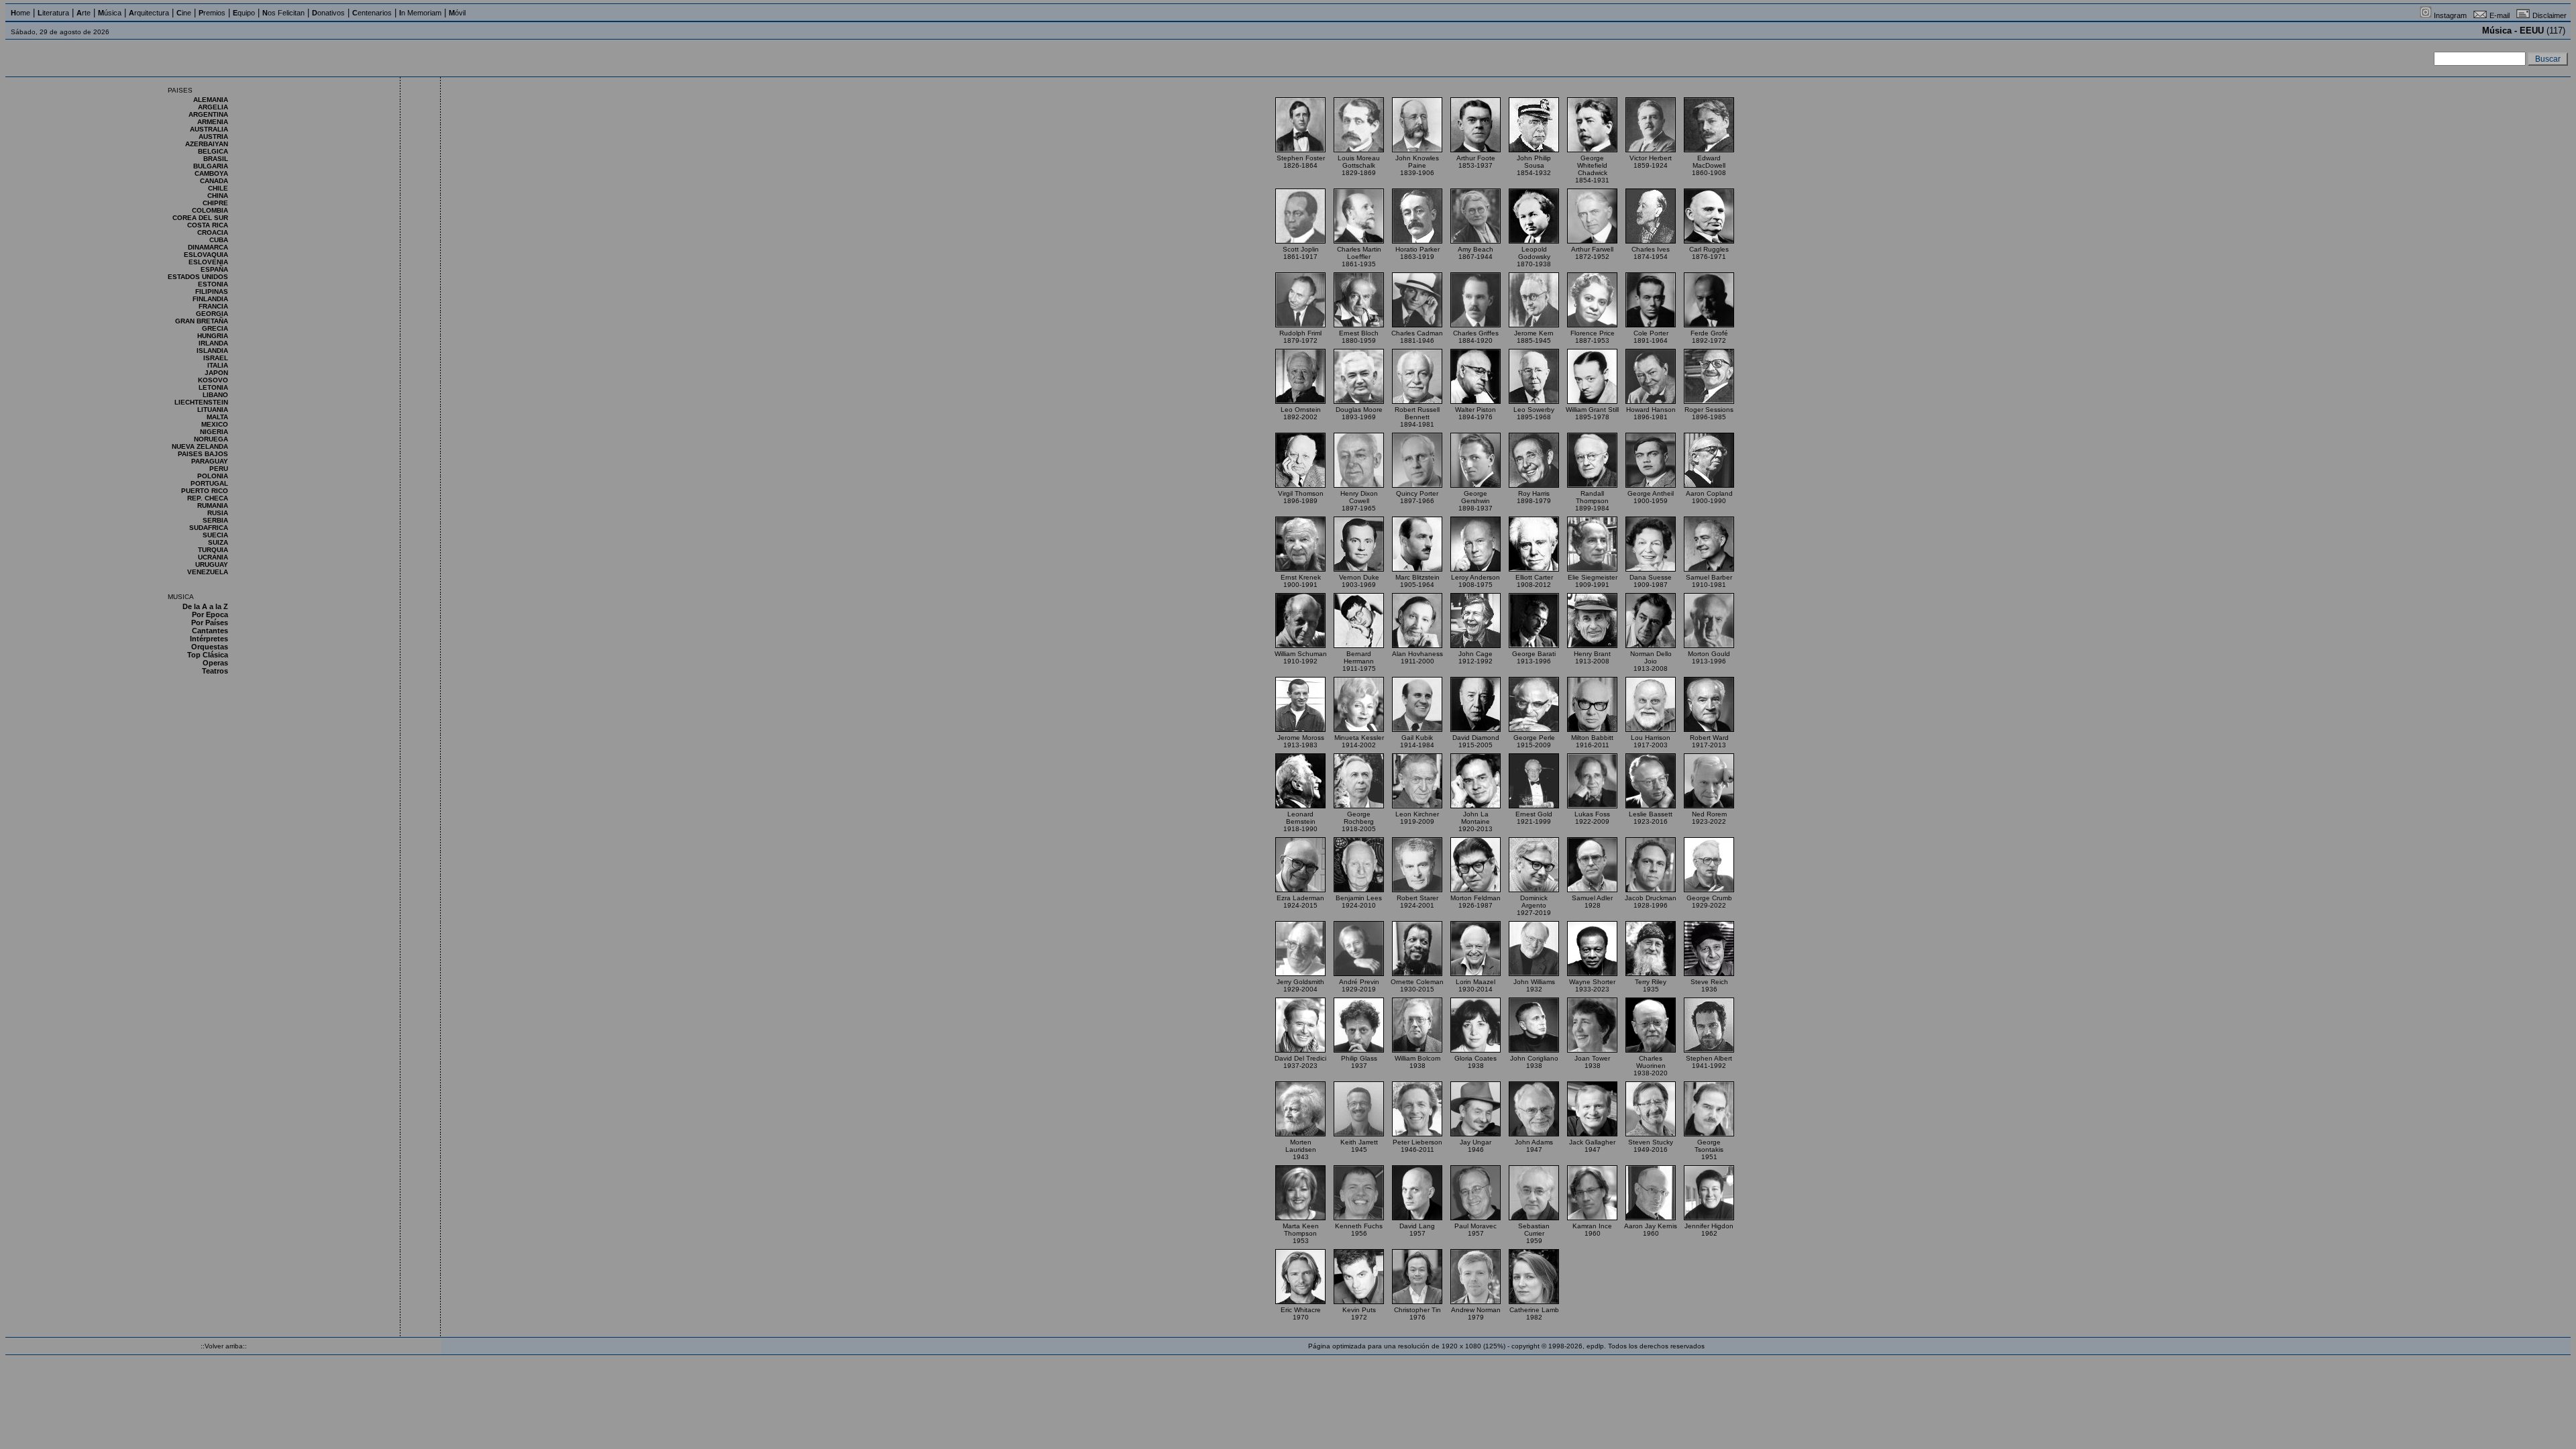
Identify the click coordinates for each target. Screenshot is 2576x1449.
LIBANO (215, 395)
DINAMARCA (208, 247)
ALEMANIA (211, 100)
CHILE (218, 188)
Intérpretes (209, 639)
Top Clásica (208, 655)
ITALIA (218, 365)
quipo (244, 13)
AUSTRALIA (209, 129)
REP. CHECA (208, 498)
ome (20, 13)
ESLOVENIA (208, 262)
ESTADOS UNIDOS (198, 277)
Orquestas (210, 647)
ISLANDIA (212, 351)
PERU (219, 469)
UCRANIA (213, 557)
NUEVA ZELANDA (200, 446)
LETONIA (213, 387)
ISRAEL (216, 358)
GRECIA (215, 328)
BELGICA (213, 151)
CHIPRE (215, 203)
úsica (110, 13)
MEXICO (215, 424)
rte (84, 13)
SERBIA (215, 520)
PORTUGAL (209, 483)
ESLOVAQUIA (206, 255)
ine (184, 13)
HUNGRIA (213, 336)
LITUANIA (213, 410)
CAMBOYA (211, 173)
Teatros (215, 671)
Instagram (2450, 15)
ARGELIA (213, 107)
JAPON (216, 373)
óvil (457, 13)
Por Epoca (210, 614)
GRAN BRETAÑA (202, 321)
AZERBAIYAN (207, 144)
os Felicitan (283, 13)
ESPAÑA (214, 269)
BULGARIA (211, 166)
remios (212, 13)
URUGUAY (212, 565)
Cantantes (210, 631)
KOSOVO (213, 380)
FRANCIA (213, 306)
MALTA (217, 417)
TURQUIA (213, 550)
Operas (215, 663)
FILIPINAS (212, 291)
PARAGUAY (210, 461)
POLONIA (213, 476)
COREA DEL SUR (200, 218)
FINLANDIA (210, 299)
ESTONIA (213, 284)
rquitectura (149, 13)
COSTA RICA (208, 225)
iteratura (53, 13)
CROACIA (213, 232)
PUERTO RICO (205, 491)
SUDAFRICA (209, 528)
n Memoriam (420, 13)
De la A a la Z (205, 606)
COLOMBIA (210, 210)
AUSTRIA (213, 137)
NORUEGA (211, 439)
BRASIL (216, 159)
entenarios (372, 13)
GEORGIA (212, 314)
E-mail (2500, 15)
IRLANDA (213, 343)
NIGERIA (214, 432)
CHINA (218, 196)
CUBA (219, 240)
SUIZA (218, 542)
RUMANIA (213, 505)
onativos (328, 13)
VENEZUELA (208, 572)
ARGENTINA (208, 114)
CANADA (214, 181)
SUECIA (215, 535)
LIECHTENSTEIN (201, 402)
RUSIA (218, 513)
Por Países (210, 623)
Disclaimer (2550, 15)
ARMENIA (213, 122)
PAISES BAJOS (203, 454)
